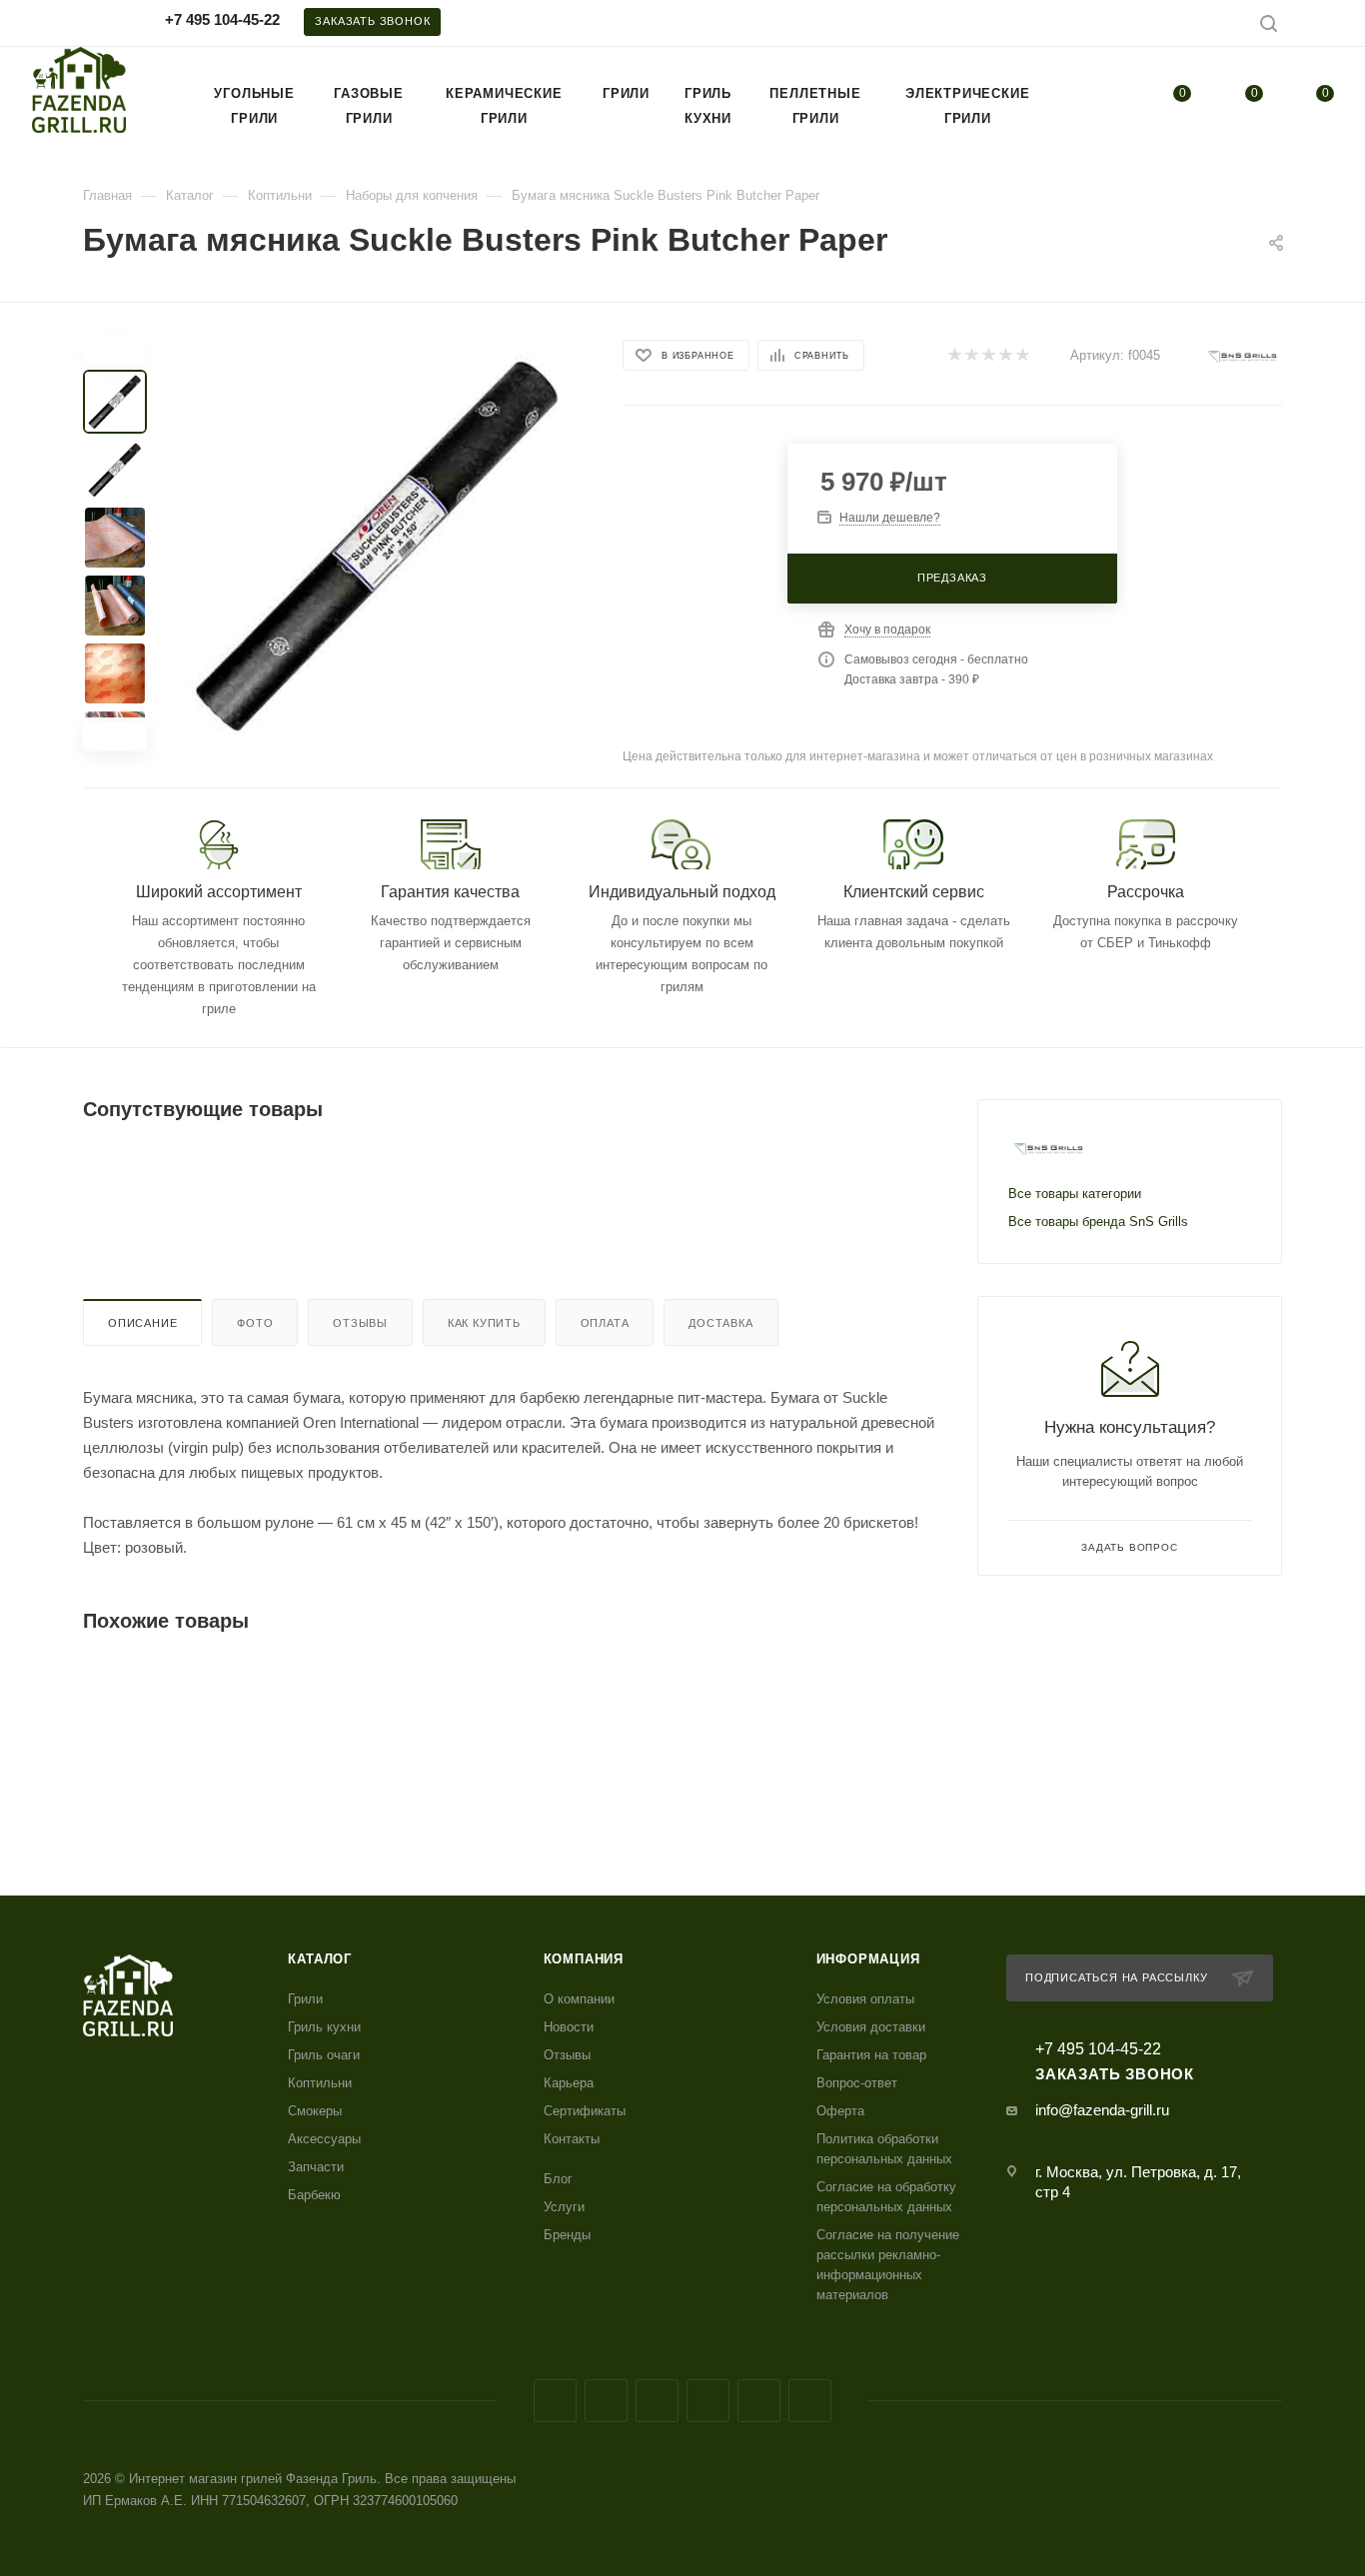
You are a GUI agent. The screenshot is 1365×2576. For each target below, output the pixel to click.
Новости (569, 2027)
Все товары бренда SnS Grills (1098, 1222)
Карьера (569, 2083)
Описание (142, 1323)
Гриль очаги (324, 2055)
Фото (255, 1323)
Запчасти (316, 2167)
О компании (579, 1999)
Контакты (572, 2139)
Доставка (720, 1323)
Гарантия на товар (871, 2055)
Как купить (484, 1323)
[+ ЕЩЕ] (1079, 93)
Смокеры (315, 2111)
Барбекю (314, 2195)
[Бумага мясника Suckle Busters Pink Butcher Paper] (379, 544)
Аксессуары (324, 2139)
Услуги (564, 2207)
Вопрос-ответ (857, 2083)
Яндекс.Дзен (810, 2401)
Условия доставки (871, 2027)
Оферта (840, 2111)
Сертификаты (585, 2111)
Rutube (759, 2401)
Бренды (567, 2235)
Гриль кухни (324, 2027)
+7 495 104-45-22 (222, 19)
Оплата (605, 1323)
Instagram (606, 2401)
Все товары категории (1075, 1194)
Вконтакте (555, 2401)
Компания (584, 1959)
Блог (558, 2179)
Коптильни (320, 2083)
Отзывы (360, 1323)
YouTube (708, 2401)
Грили (305, 1999)
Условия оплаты (865, 1999)
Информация (868, 1959)
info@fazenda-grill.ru (1102, 2110)
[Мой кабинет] (1326, 26)
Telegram (657, 2401)
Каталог (320, 1959)
